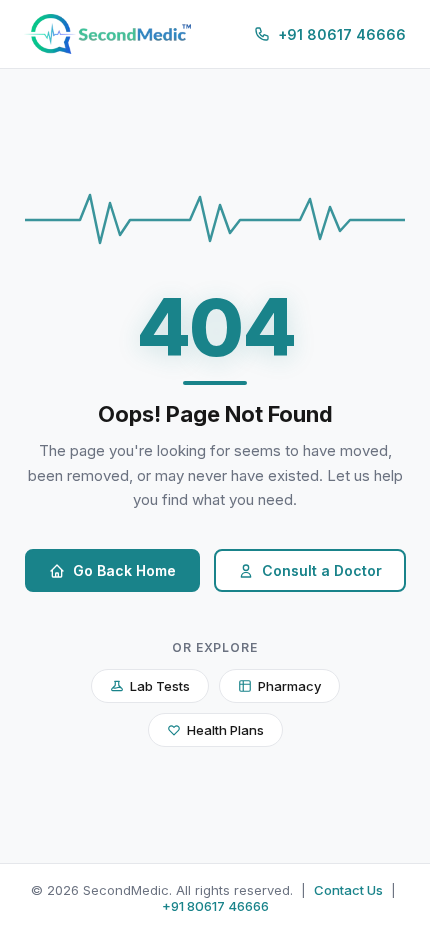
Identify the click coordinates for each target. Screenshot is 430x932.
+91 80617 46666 (215, 906)
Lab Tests (160, 686)
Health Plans (225, 730)
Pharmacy (289, 686)
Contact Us (348, 890)
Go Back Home (124, 570)
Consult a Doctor (322, 570)
